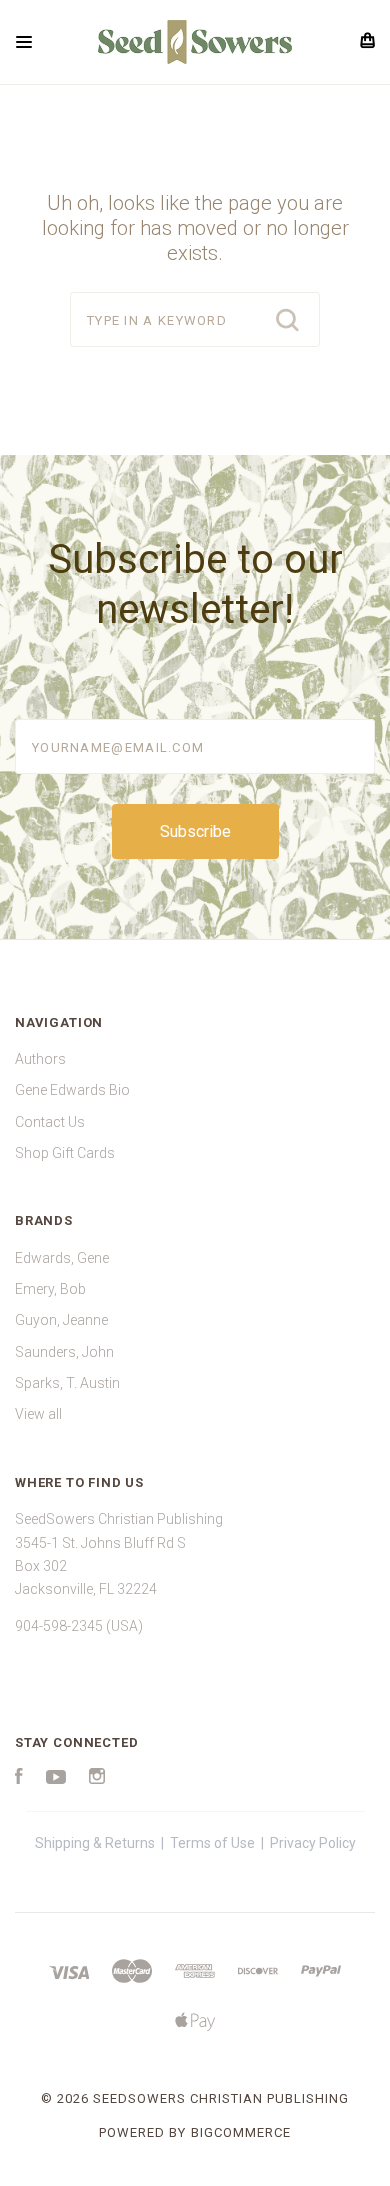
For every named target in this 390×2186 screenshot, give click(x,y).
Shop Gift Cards (65, 1153)
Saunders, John (64, 1352)
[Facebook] (19, 1779)
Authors (40, 1059)
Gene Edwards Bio (72, 1090)
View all (38, 1414)
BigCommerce (241, 2132)
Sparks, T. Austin (67, 1383)
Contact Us (50, 1122)
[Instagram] (97, 1779)
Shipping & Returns (95, 1843)
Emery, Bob (50, 1289)
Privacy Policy (313, 1843)
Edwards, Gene (62, 1258)
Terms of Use (212, 1843)
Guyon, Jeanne (61, 1320)
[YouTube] (56, 1779)
